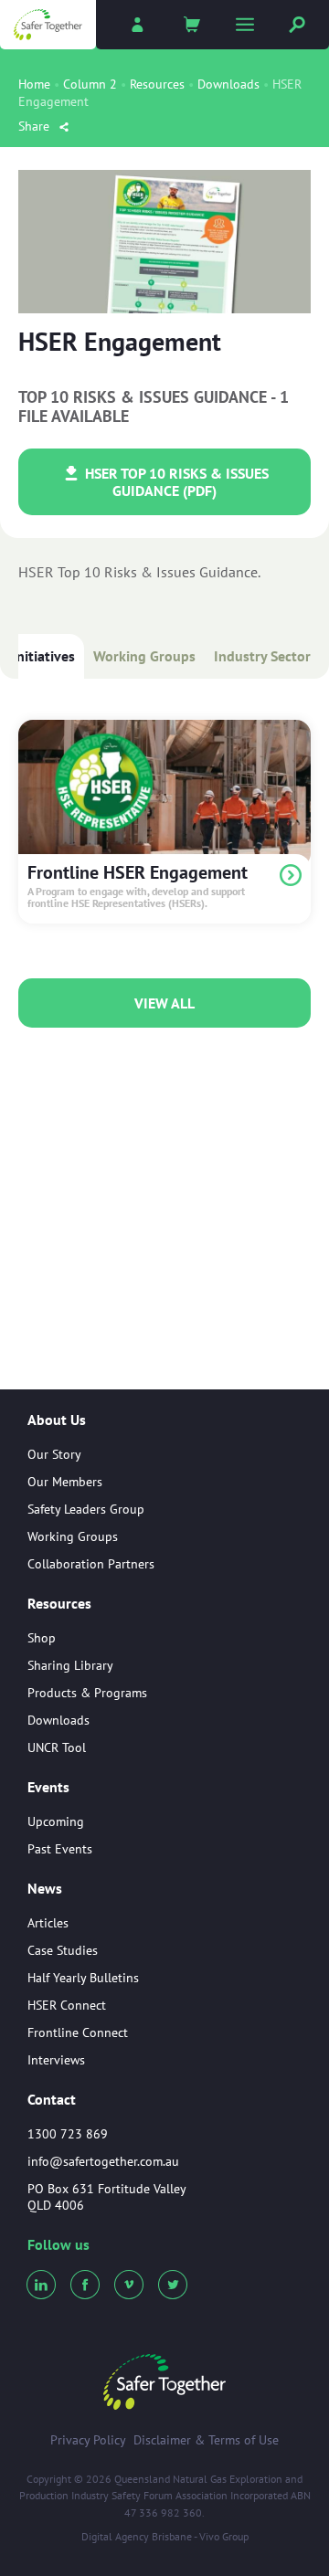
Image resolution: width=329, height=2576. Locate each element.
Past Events (60, 1849)
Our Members (65, 1482)
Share (36, 126)
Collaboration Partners (91, 1564)
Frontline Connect (78, 2032)
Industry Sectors (265, 656)
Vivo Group (224, 2536)
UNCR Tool (57, 1747)
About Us (57, 1420)
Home (34, 84)
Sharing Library (70, 1665)
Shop (42, 1638)
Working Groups (144, 656)
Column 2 (90, 84)
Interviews (56, 2060)
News (45, 1889)
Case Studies (63, 1950)
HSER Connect (67, 2005)
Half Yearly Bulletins (83, 1978)
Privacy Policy (88, 2440)
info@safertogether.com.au (103, 2161)
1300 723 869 (68, 2134)
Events (48, 1788)
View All (164, 1003)
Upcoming (56, 1821)
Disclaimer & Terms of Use (206, 2440)
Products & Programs (87, 1693)
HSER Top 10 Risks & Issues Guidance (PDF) (175, 481)
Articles (48, 1923)
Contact (52, 2099)
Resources (157, 84)
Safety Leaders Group (86, 1509)
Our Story (54, 1454)
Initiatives (43, 656)
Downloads (228, 84)
